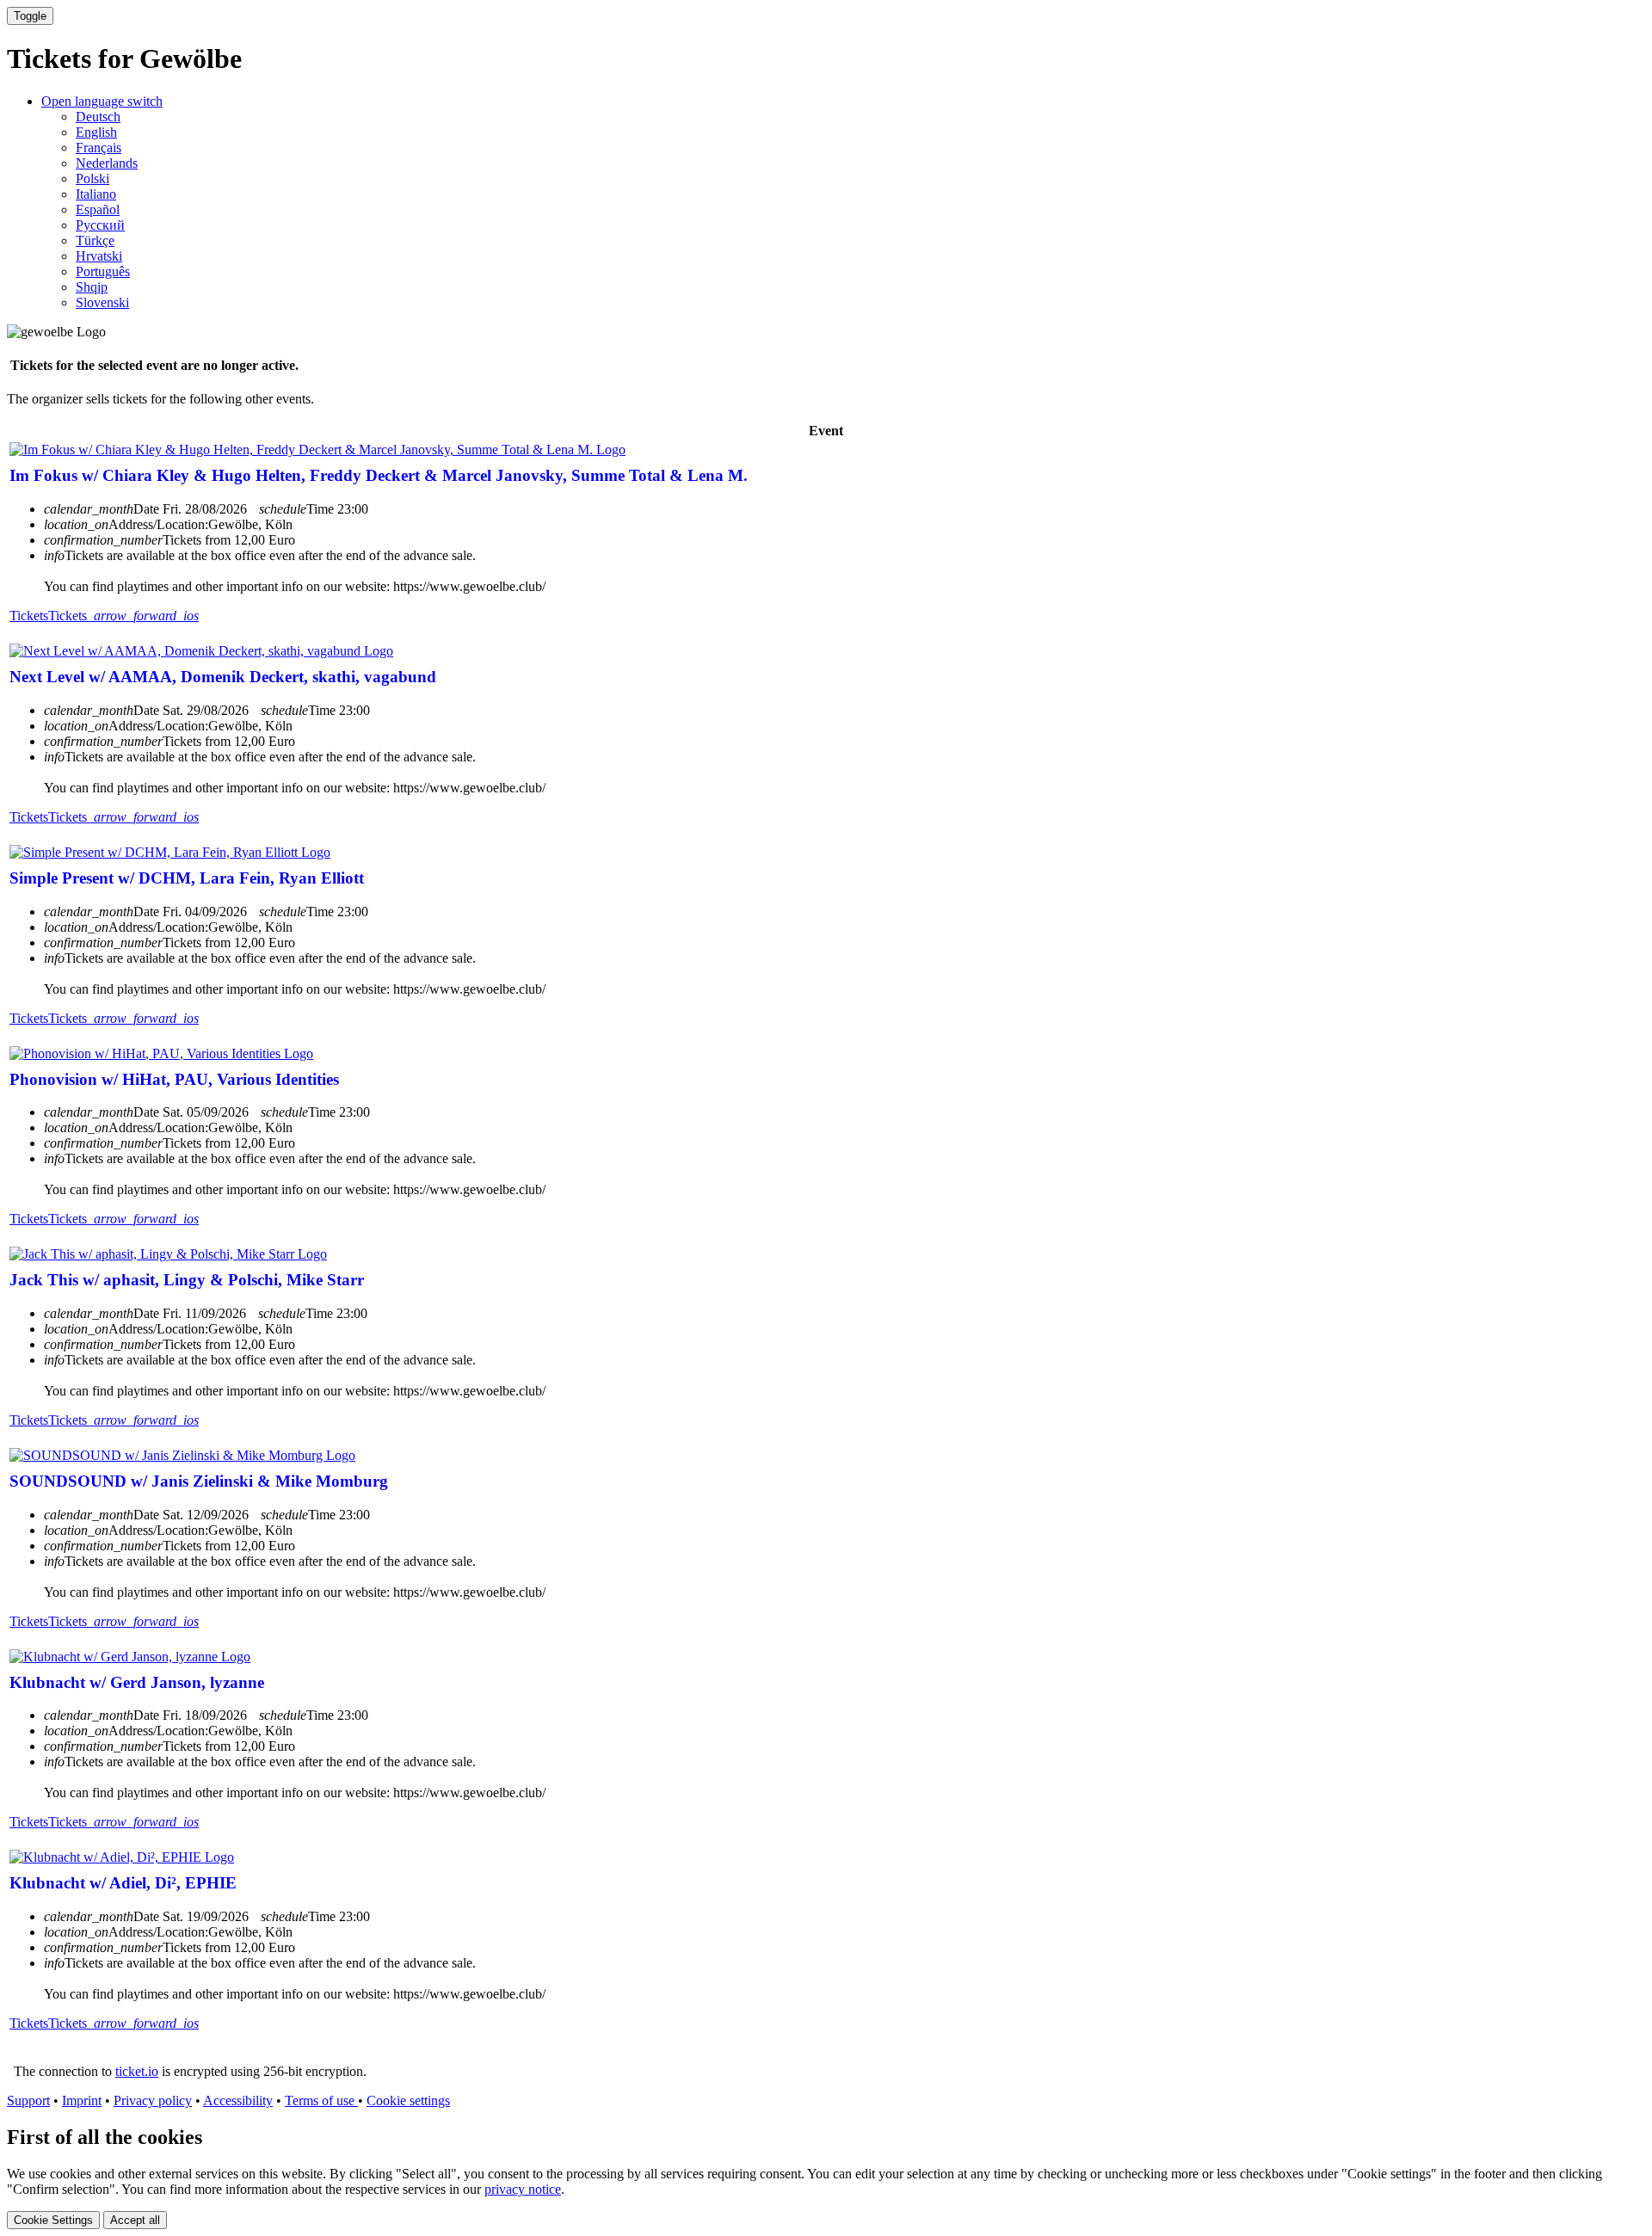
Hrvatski (99, 256)
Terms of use (321, 2100)
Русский (100, 225)
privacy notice (523, 2189)
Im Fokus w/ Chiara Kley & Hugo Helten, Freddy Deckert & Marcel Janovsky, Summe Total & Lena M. (379, 475)
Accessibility (238, 2100)
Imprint (82, 2100)
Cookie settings (408, 2100)
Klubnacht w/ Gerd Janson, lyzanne (137, 1682)
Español (98, 209)
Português (103, 271)
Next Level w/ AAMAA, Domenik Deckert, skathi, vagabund (223, 677)
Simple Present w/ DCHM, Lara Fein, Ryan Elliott (187, 878)
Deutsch (98, 117)
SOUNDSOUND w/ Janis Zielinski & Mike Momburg (199, 1481)
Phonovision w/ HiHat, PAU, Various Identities (174, 1079)
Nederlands (107, 163)
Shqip (92, 287)
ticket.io (137, 2071)
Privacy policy (153, 2100)
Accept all (135, 2220)
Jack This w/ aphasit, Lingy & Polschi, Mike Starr (187, 1280)
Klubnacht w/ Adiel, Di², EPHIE (123, 1883)
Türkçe (95, 240)
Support (28, 2100)
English (96, 132)
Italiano (96, 194)
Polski (92, 179)
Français (99, 148)
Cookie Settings (53, 2220)
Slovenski (102, 302)
